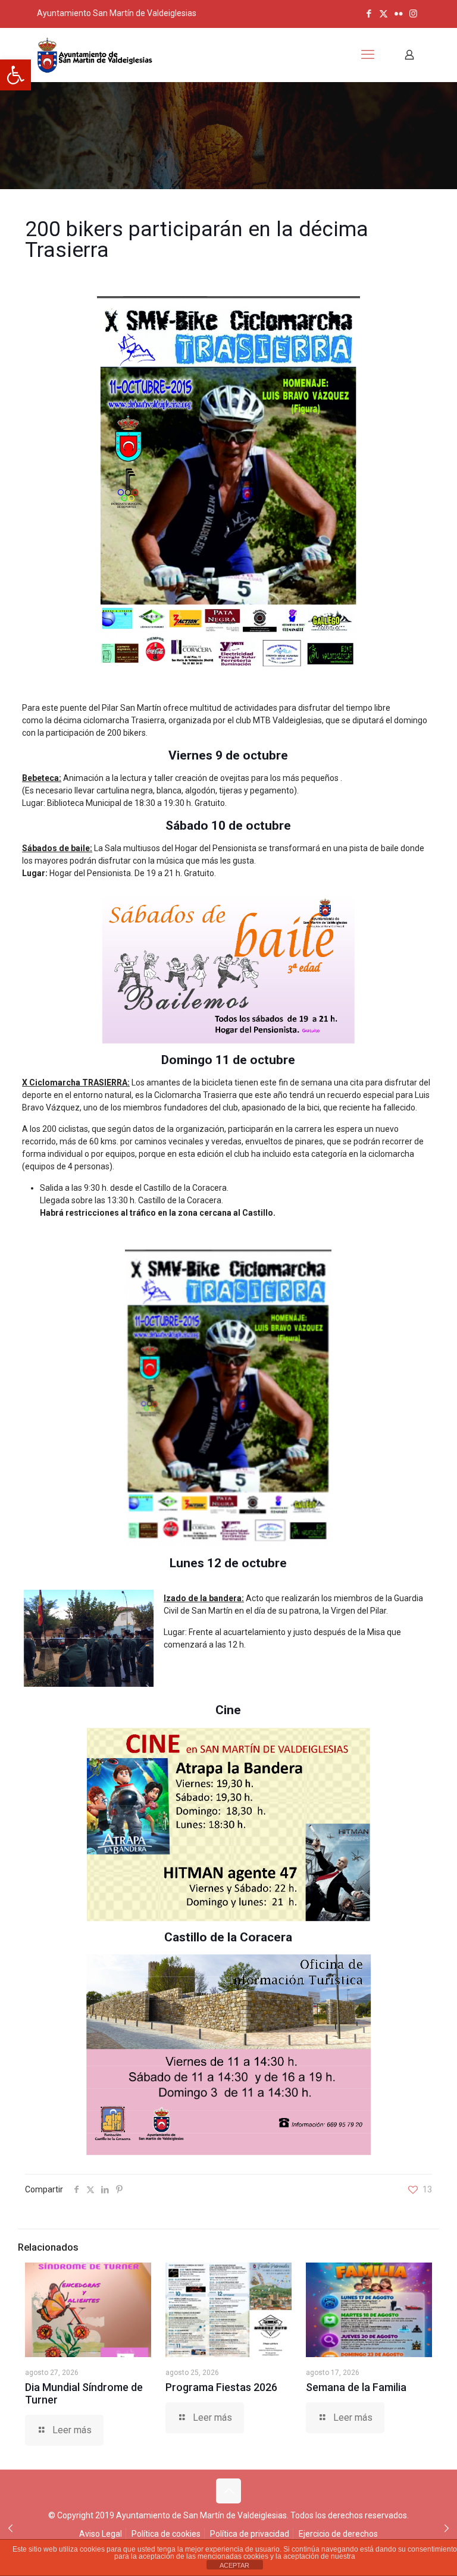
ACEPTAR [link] (234, 2565)
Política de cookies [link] (166, 2534)
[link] (15, 75)
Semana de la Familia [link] (356, 2387)
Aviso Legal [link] (101, 2534)
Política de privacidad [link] (250, 2534)
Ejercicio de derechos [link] (338, 2534)
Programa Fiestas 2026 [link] (221, 2387)
